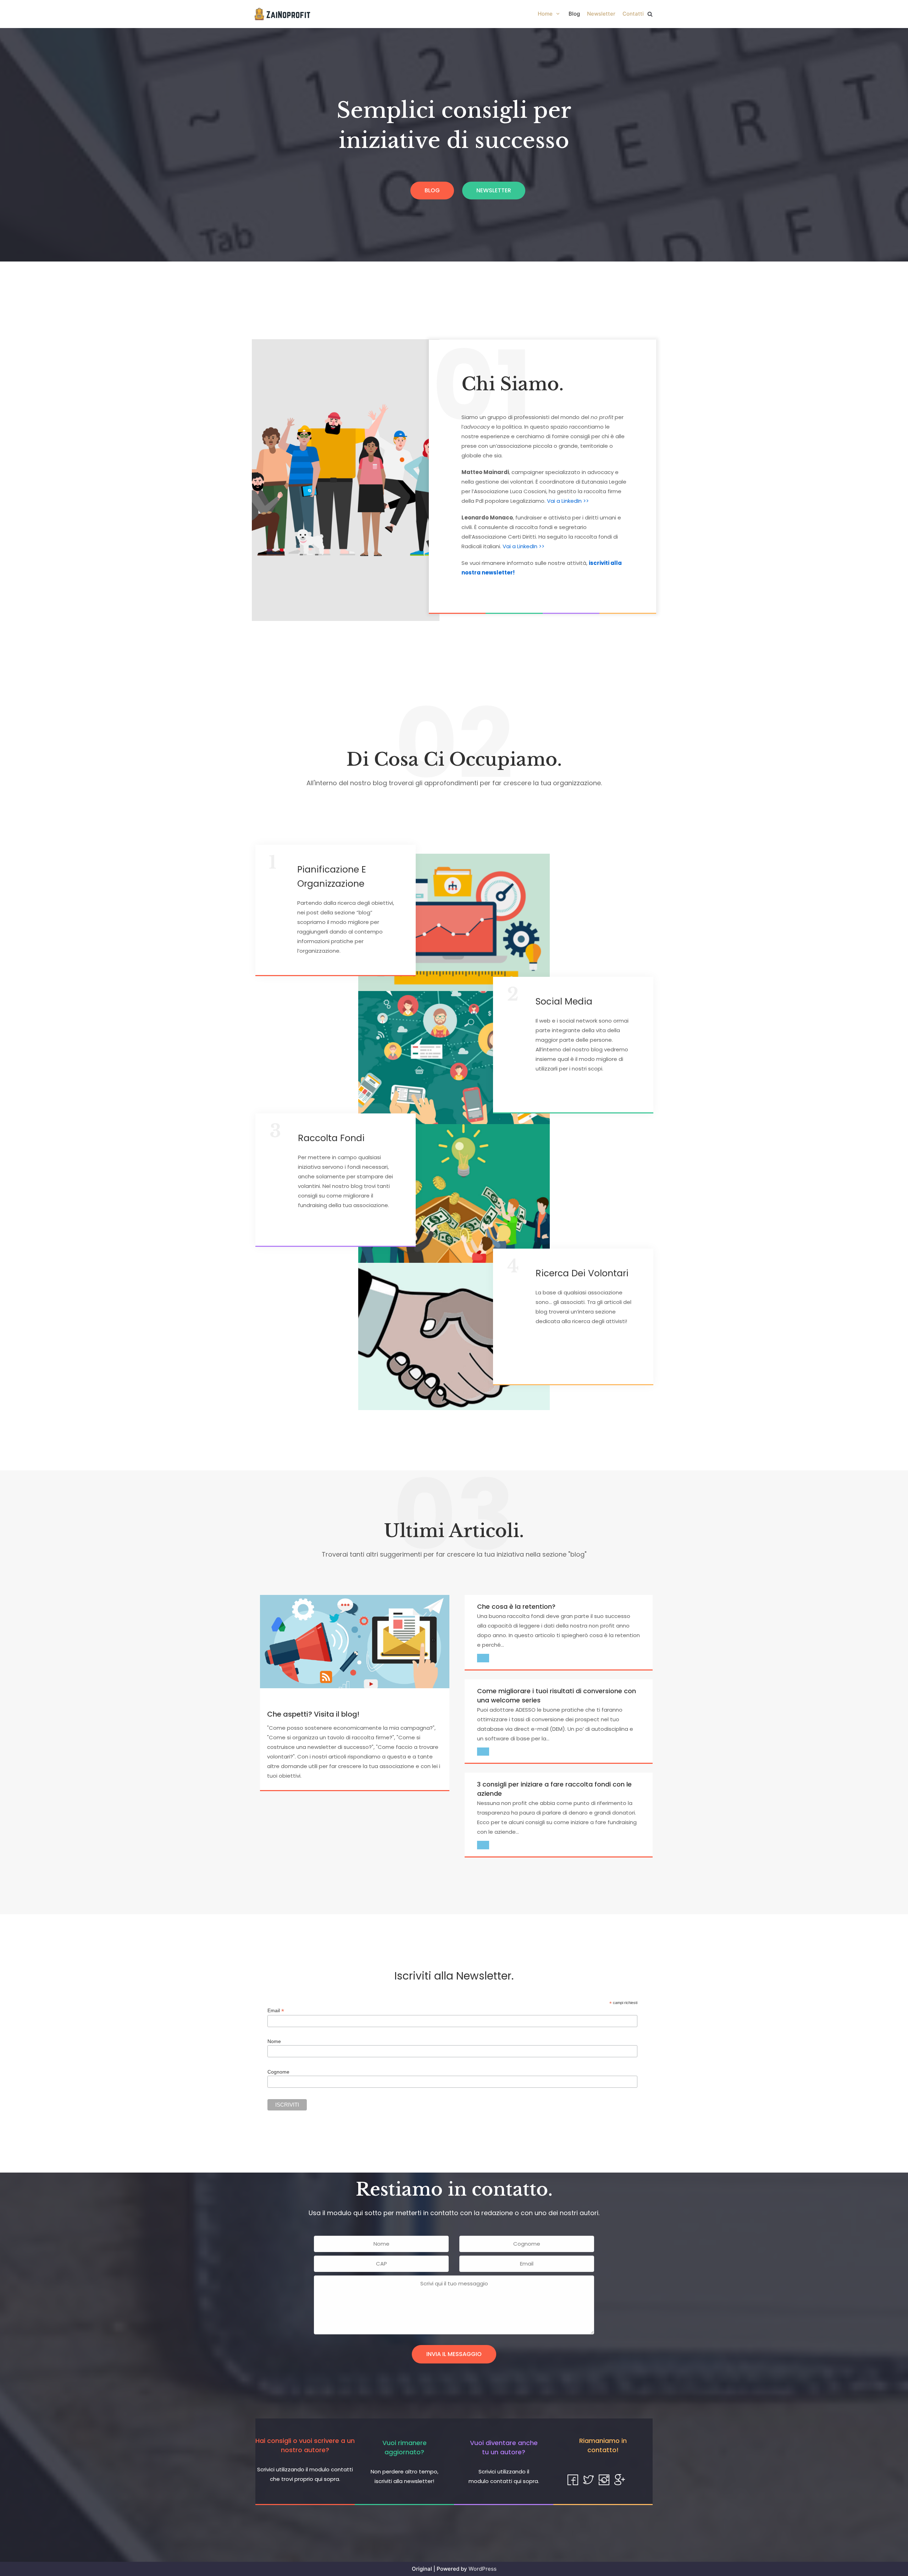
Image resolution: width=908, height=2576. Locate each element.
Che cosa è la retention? (516, 1606)
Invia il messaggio (454, 2354)
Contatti (633, 14)
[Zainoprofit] (282, 14)
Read (483, 1658)
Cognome (278, 2072)
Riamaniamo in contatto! (603, 2445)
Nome (274, 2041)
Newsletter (601, 14)
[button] (432, 191)
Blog (574, 14)
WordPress (483, 2569)
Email (276, 2011)
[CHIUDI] (650, 14)
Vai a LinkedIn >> (568, 501)
